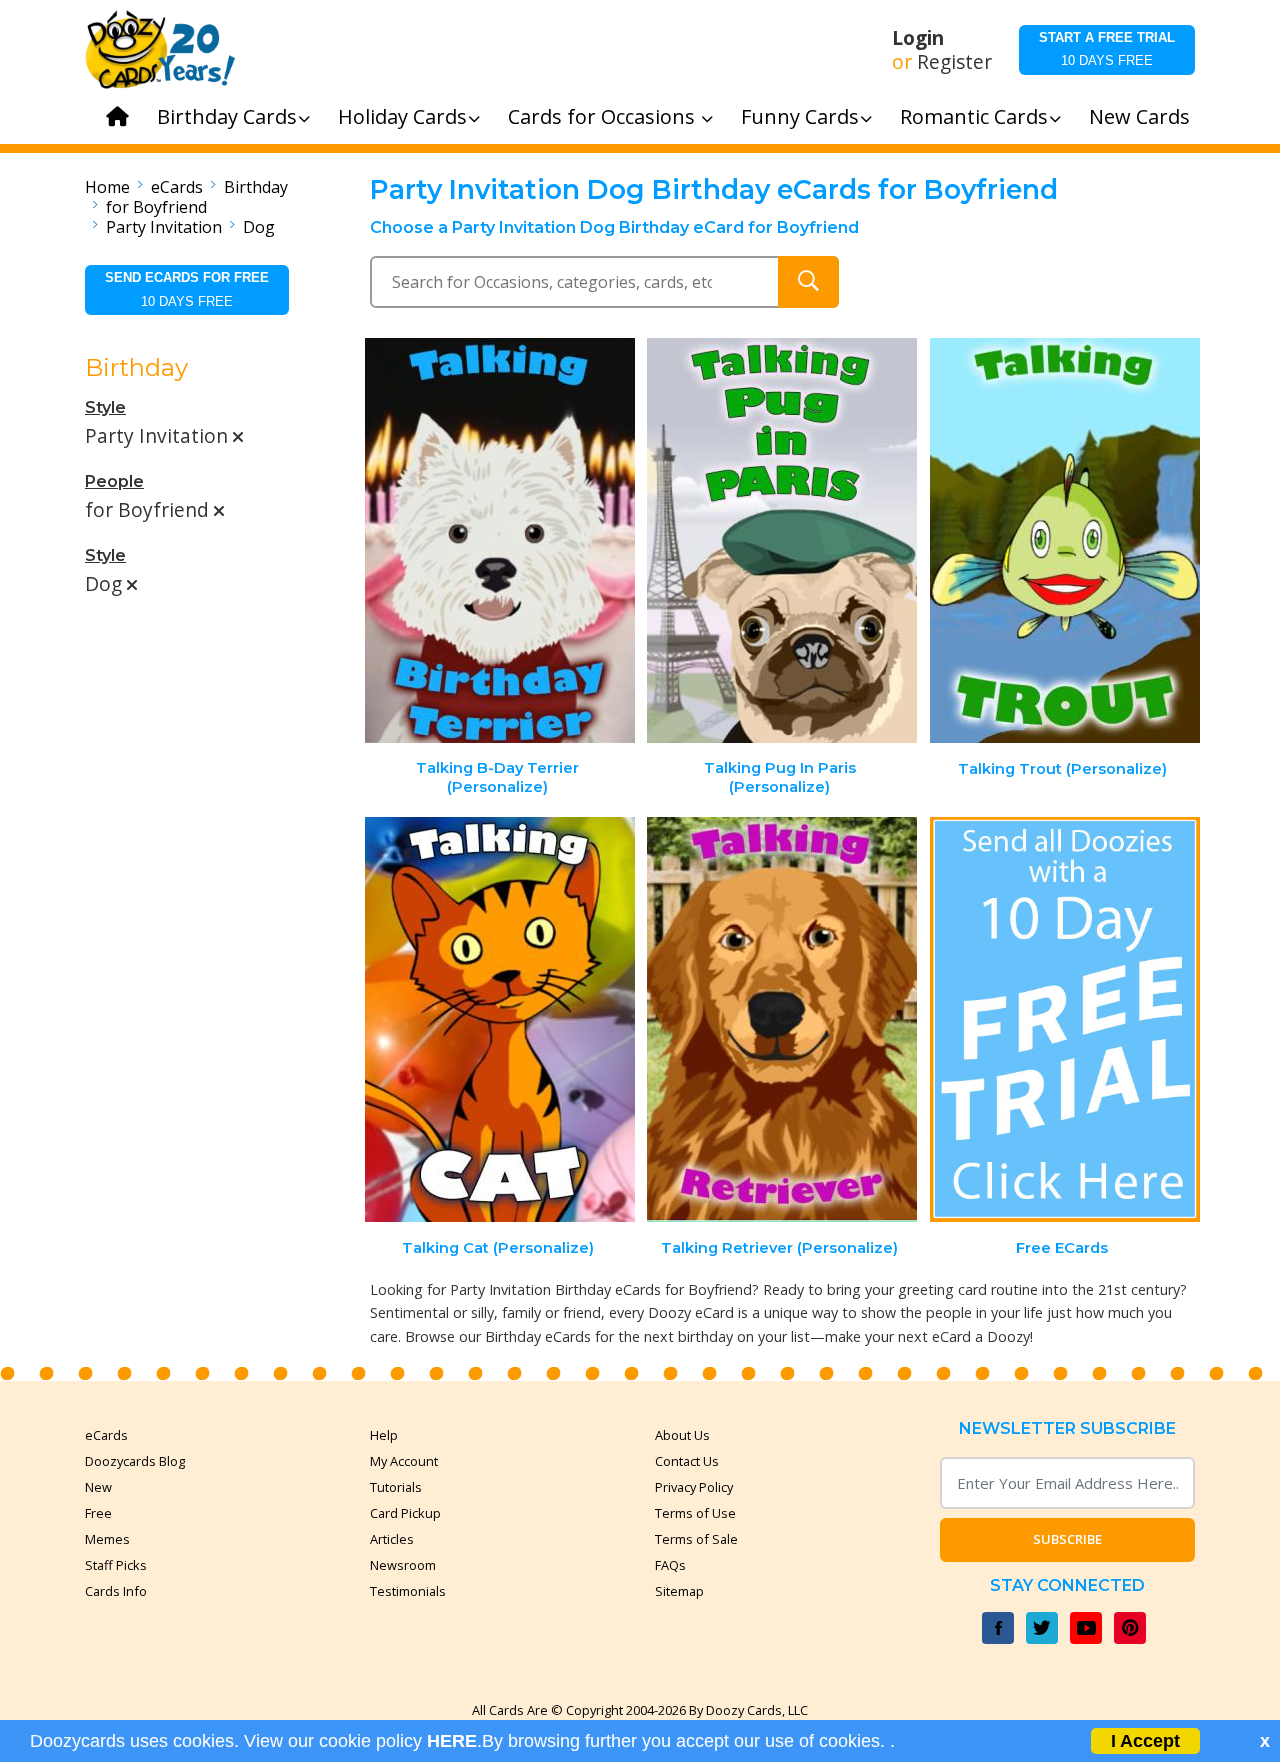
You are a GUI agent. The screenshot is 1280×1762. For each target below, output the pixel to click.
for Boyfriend (156, 207)
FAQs (670, 1565)
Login (918, 38)
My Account (404, 1461)
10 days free (1107, 49)
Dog (259, 227)
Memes (107, 1539)
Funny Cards (800, 116)
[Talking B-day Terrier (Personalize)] (500, 540)
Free (98, 1513)
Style (105, 407)
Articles (392, 1539)
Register (954, 62)
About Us (682, 1435)
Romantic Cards (974, 116)
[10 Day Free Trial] (1065, 1019)
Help (384, 1435)
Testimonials (408, 1591)
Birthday (256, 187)
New (98, 1487)
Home (107, 187)
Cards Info (116, 1591)
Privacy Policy (694, 1487)
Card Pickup (405, 1513)
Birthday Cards (227, 116)
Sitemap (679, 1591)
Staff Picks (116, 1565)
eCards (177, 187)
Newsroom (403, 1565)
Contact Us (687, 1461)
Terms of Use (695, 1513)
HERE (452, 1741)
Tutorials (396, 1487)
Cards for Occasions (604, 116)
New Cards (1139, 116)
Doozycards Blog (135, 1461)
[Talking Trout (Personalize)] (1065, 540)
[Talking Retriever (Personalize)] (782, 1019)
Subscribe (1067, 1539)
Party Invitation (164, 227)
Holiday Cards (402, 116)
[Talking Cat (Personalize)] (500, 1019)
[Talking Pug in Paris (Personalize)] (782, 540)
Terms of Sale (696, 1539)
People (114, 481)
